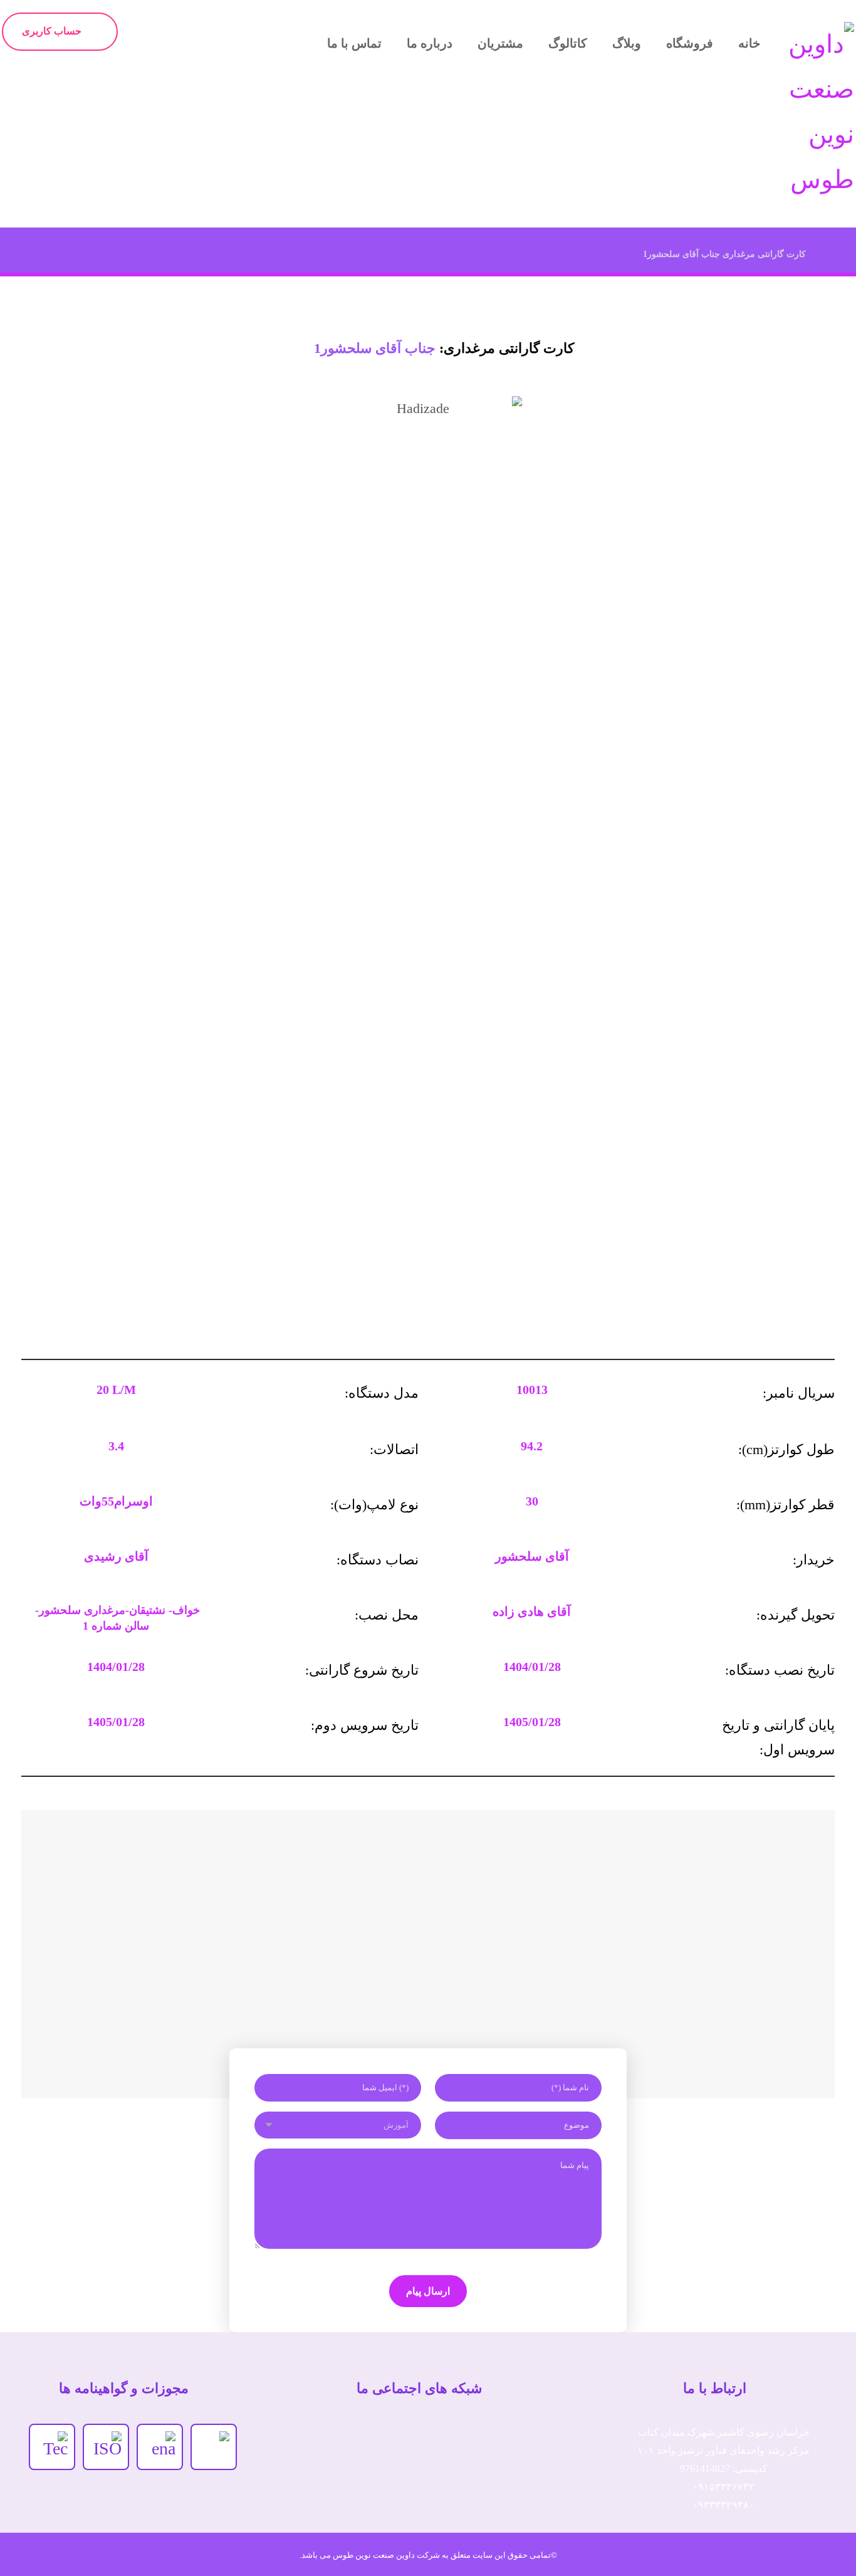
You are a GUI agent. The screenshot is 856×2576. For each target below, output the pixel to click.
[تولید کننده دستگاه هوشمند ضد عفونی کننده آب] (813, 112)
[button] (315, 2441)
